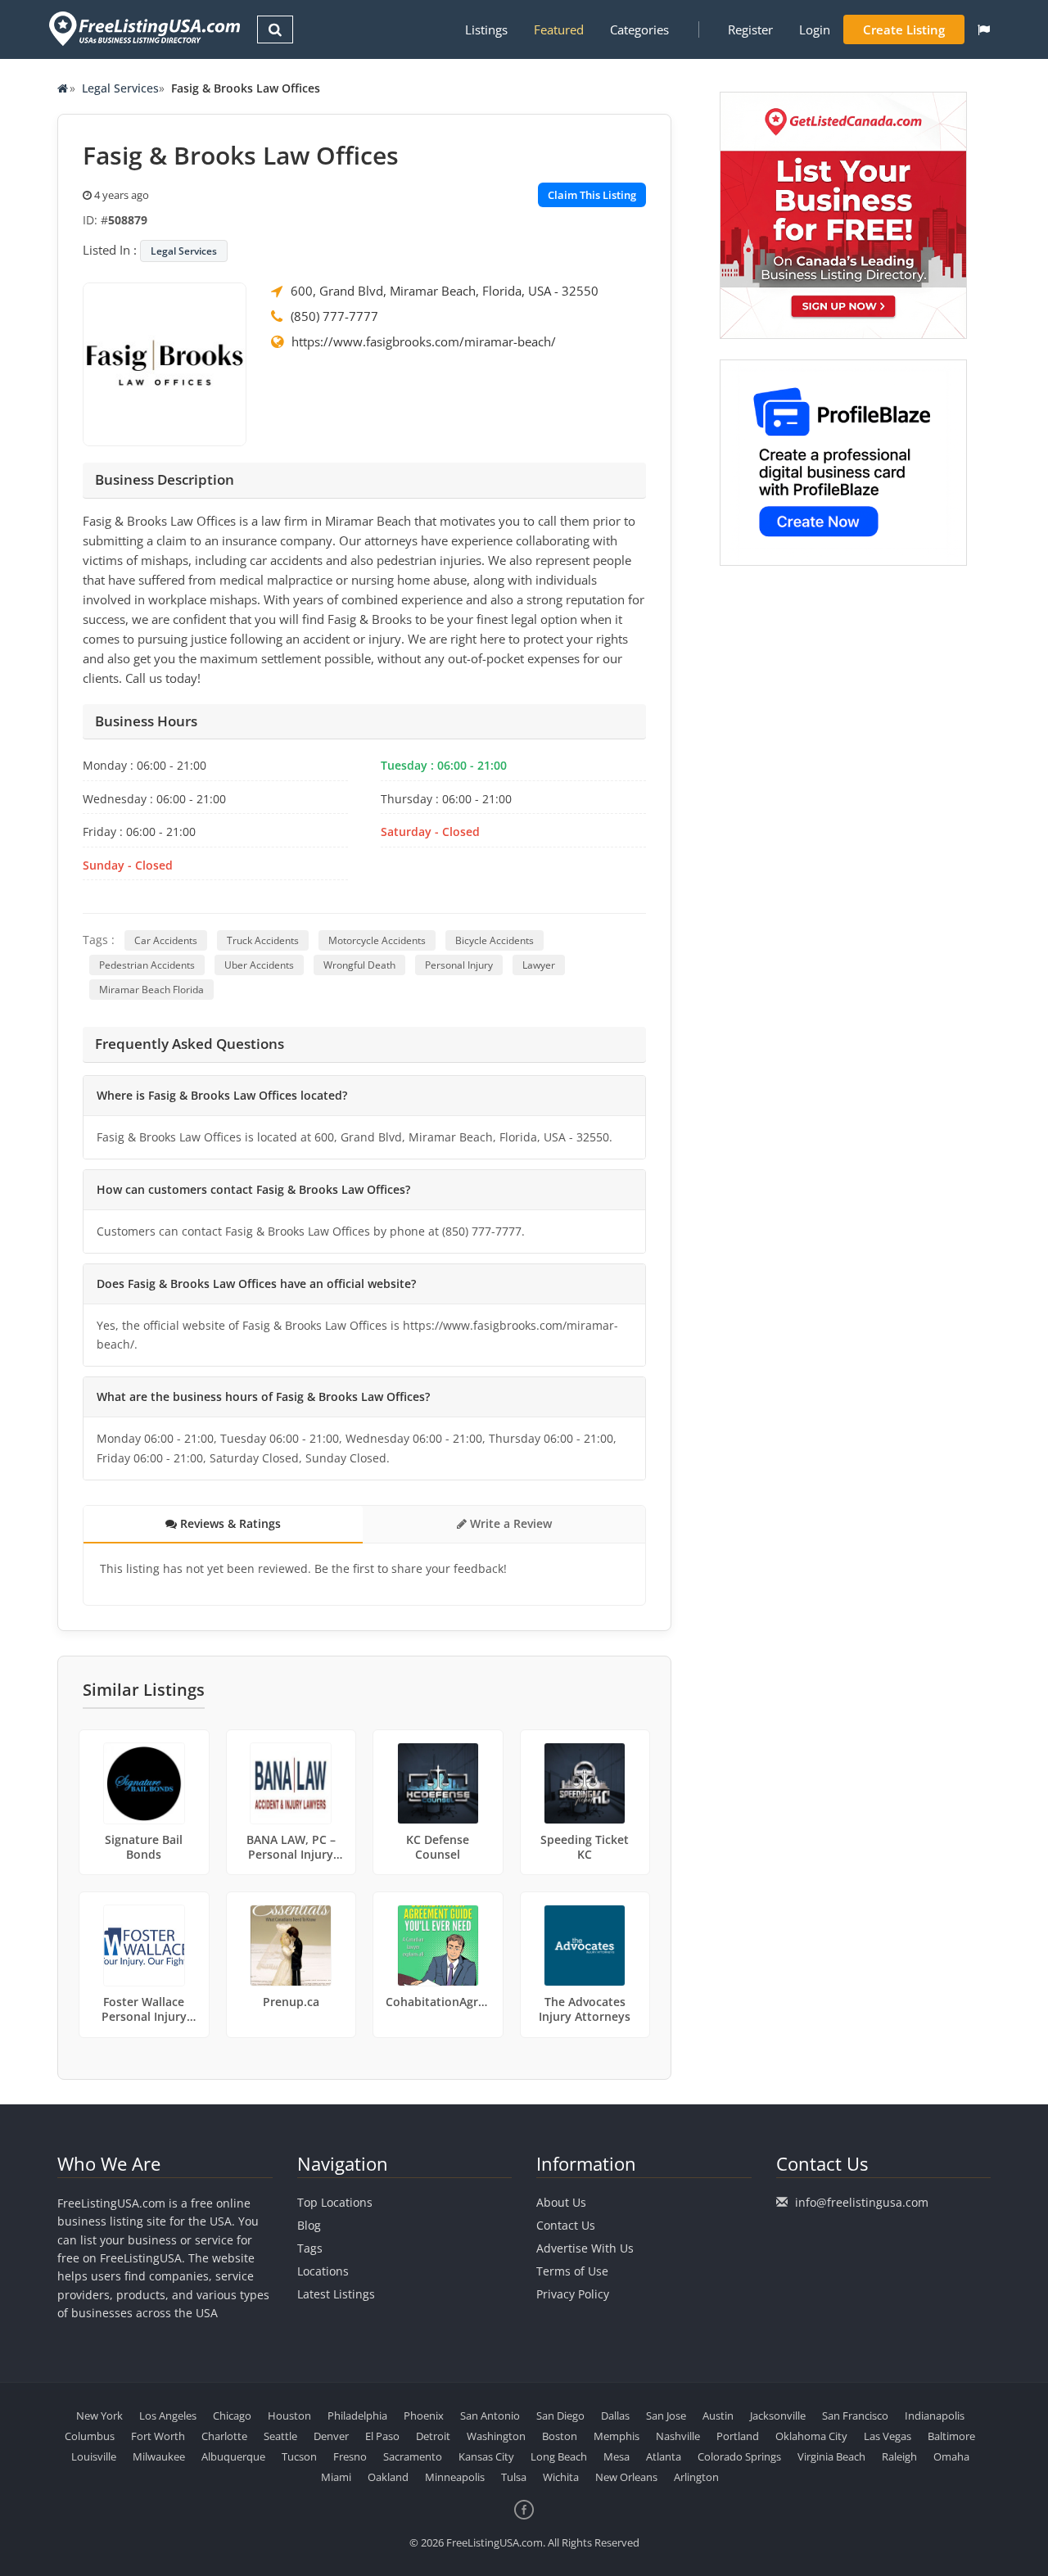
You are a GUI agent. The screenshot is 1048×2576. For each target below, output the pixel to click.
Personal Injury (459, 965)
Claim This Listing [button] (592, 195)
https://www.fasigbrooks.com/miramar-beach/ (424, 341)
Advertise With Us (585, 2248)
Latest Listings (336, 2294)
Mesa (617, 2456)
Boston (560, 2436)
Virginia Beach (831, 2456)
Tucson (299, 2456)
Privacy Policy (573, 2294)
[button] (984, 29)
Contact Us (566, 2225)
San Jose (666, 2416)
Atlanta (664, 2456)
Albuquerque (233, 2456)
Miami (336, 2477)
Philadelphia (357, 2416)
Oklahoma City (811, 2436)
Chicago (232, 2416)
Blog (309, 2225)
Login (815, 29)
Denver (331, 2436)
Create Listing (904, 29)
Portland (738, 2436)
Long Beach (559, 2456)
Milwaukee (159, 2456)
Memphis (617, 2436)
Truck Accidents (263, 940)
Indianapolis (935, 2416)
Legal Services (120, 88)
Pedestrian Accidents (147, 965)
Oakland (388, 2477)
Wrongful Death (359, 965)
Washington (496, 2436)
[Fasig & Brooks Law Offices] (165, 363)
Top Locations (335, 2202)
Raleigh (899, 2456)
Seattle (280, 2436)
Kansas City (486, 2456)
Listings (486, 29)
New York (99, 2416)
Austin (718, 2416)
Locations (323, 2271)
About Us (561, 2202)
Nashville (678, 2436)
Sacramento (413, 2456)
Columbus (90, 2436)
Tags (310, 2248)
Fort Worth (158, 2436)
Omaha (951, 2456)
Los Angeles (168, 2416)
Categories (639, 29)
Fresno (350, 2456)
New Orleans (626, 2477)
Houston (289, 2416)
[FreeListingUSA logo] (143, 28)
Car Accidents (166, 940)
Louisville (94, 2456)
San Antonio (490, 2416)
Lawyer (539, 965)
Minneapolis (455, 2477)
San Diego (560, 2416)
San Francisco (855, 2416)
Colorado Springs (739, 2456)
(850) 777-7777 (334, 316)
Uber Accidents (259, 965)
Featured (559, 29)
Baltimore (951, 2436)
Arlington (696, 2477)
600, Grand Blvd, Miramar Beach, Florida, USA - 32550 (445, 291)
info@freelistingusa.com (862, 2202)
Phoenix (424, 2416)
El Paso (382, 2436)
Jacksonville (778, 2416)
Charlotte (224, 2436)
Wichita (561, 2477)
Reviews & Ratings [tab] (229, 1523)
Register (750, 29)
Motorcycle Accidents (377, 940)
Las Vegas (888, 2436)
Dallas (615, 2416)
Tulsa (514, 2477)
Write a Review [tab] (509, 1523)
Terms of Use (572, 2271)
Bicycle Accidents (495, 940)
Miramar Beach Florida (151, 990)
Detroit (433, 2436)
